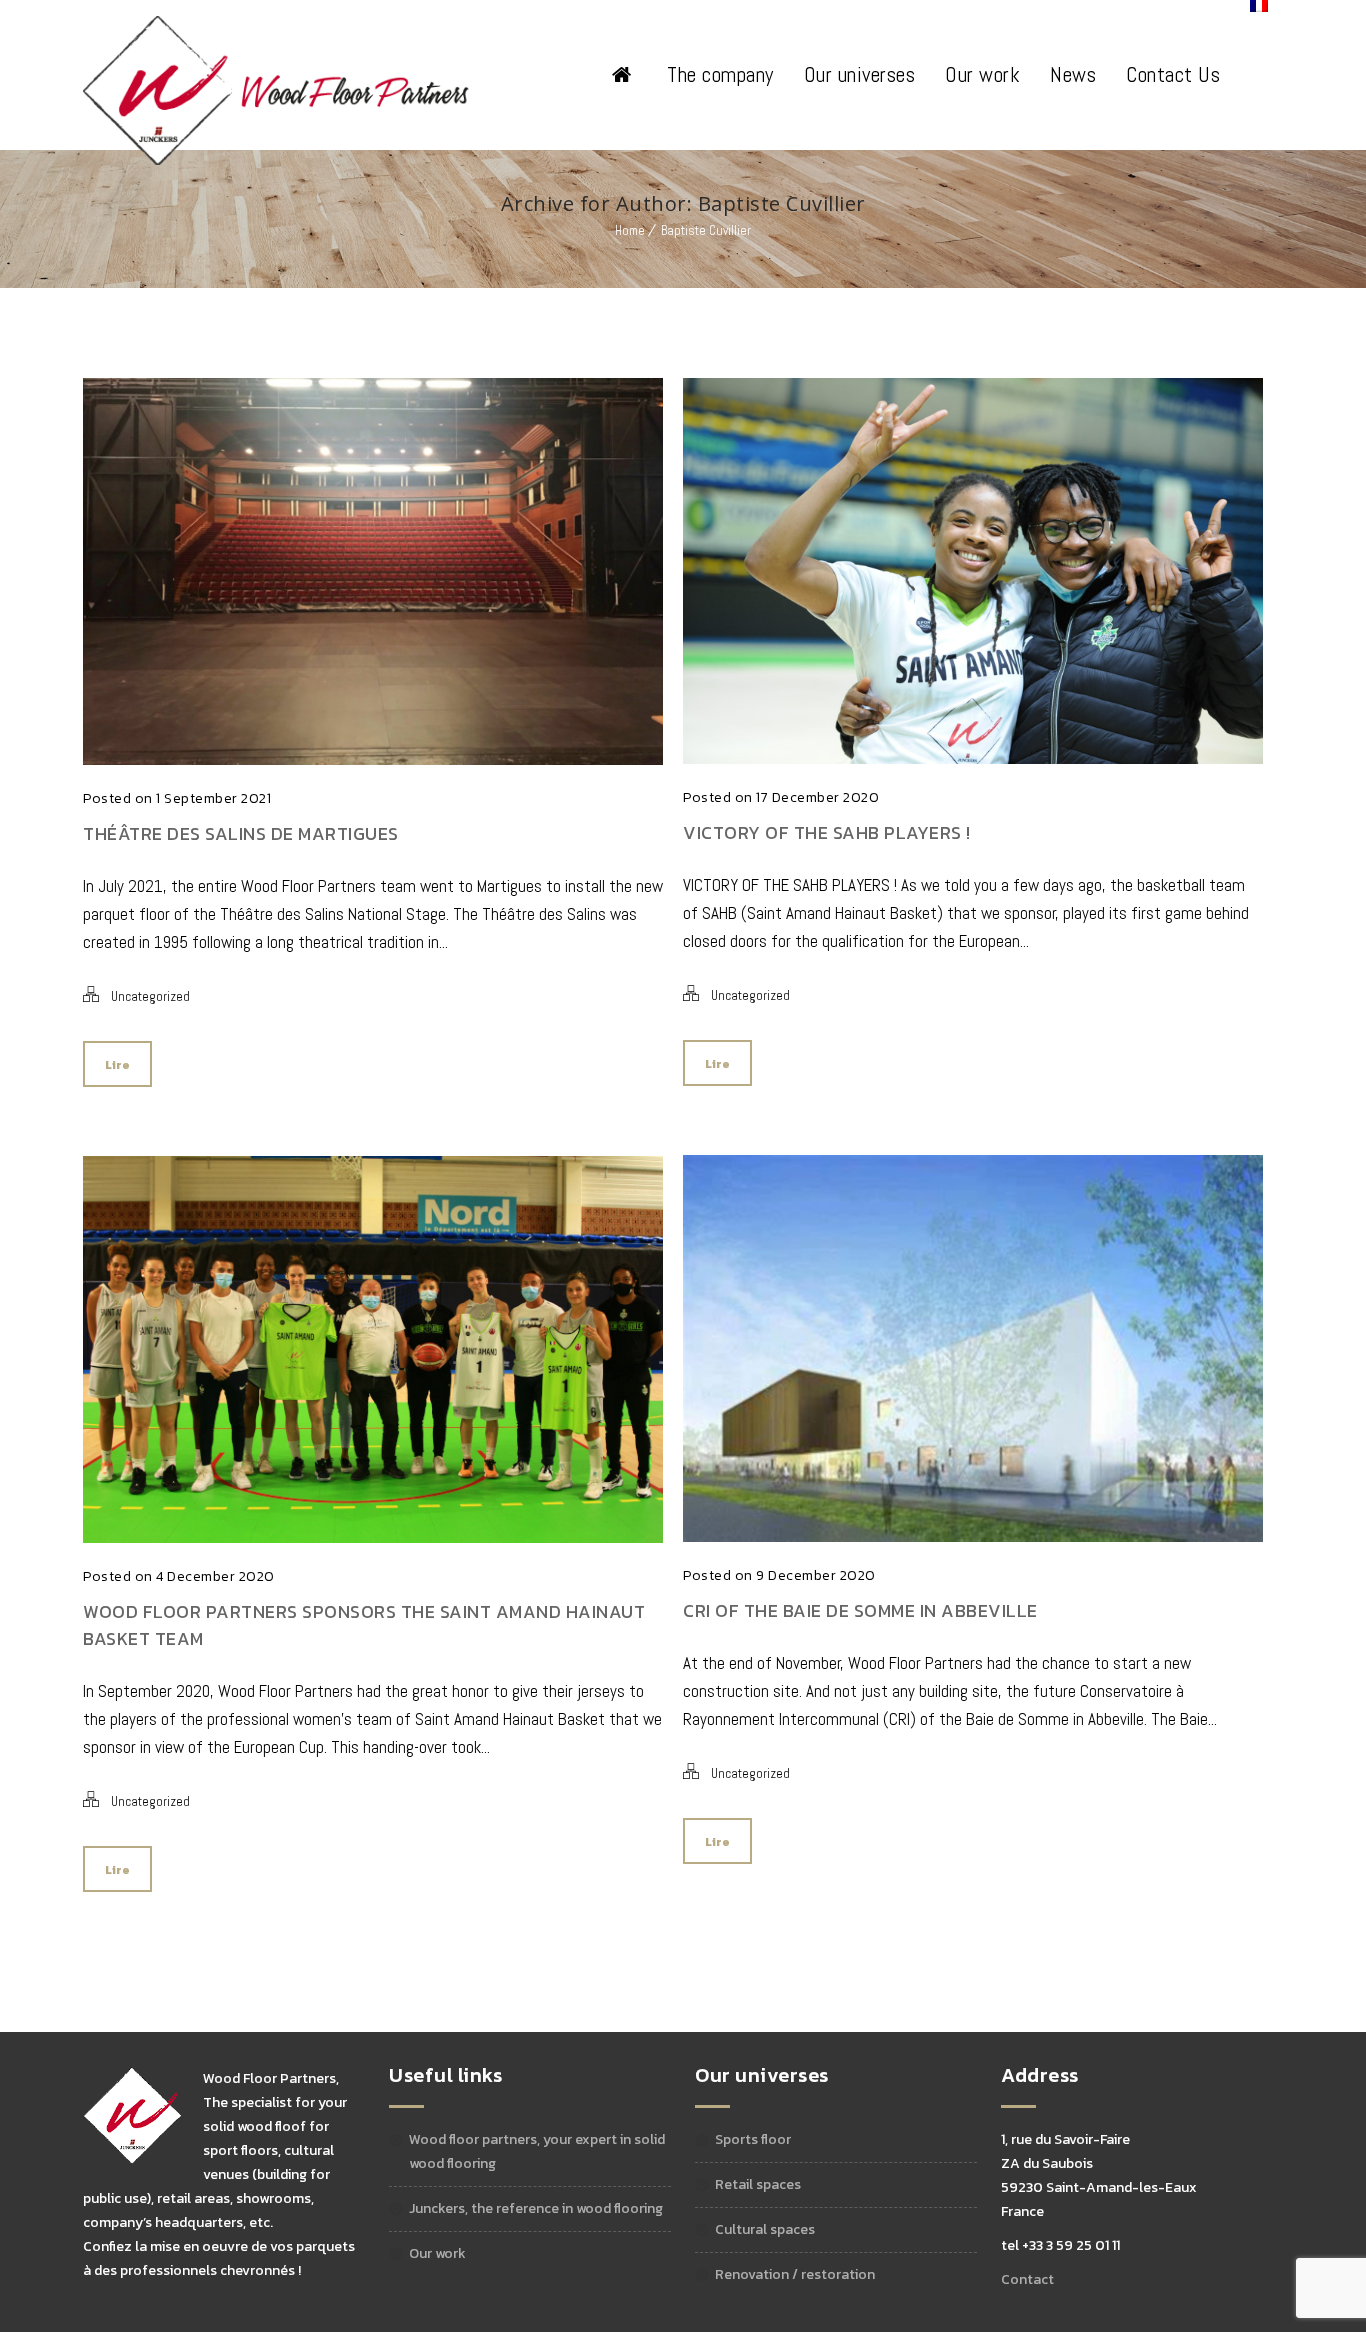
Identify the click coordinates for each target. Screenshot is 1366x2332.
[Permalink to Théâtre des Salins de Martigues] (373, 759)
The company (720, 74)
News (1073, 74)
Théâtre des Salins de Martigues (241, 833)
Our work (982, 74)
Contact (1027, 2279)
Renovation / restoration (795, 2274)
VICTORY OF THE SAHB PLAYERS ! (827, 832)
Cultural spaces (765, 2229)
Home (630, 230)
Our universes (860, 74)
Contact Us (1173, 74)
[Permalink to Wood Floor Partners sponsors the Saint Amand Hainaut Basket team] (373, 1537)
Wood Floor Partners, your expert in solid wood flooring (537, 2151)
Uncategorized (150, 996)
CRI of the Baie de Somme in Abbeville (860, 1610)
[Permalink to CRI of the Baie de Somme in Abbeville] (973, 1536)
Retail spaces (758, 2184)
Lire (117, 1065)
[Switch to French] (1259, 6)
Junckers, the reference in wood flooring (536, 2208)
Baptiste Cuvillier (706, 230)
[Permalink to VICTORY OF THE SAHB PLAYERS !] (973, 758)
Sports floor (753, 2139)
